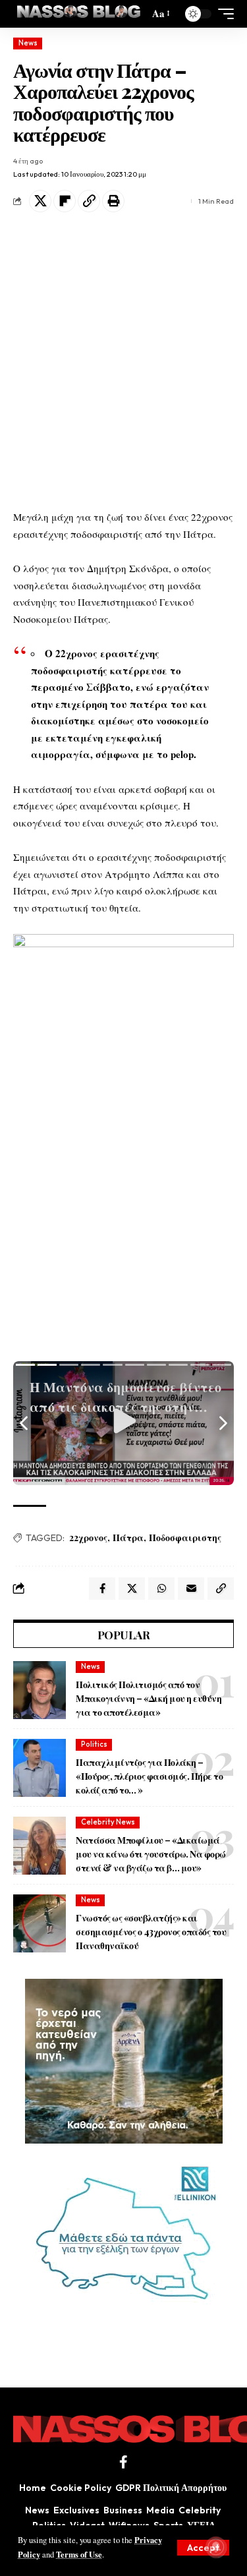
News (28, 43)
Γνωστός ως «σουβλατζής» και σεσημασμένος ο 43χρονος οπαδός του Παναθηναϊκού (151, 1932)
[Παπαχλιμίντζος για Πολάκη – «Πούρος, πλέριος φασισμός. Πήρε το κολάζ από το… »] (40, 1768)
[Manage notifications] (216, 2547)
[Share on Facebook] (102, 1589)
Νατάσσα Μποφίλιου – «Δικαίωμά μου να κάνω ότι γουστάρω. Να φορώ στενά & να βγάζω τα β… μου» (151, 1854)
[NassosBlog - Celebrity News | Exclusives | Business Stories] (79, 14)
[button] (203, 2548)
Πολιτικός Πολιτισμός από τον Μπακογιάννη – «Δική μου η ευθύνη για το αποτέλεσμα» (149, 1698)
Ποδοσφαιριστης (185, 1537)
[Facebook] (123, 2462)
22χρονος (88, 1537)
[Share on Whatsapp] (161, 1589)
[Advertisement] (123, 366)
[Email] (191, 1589)
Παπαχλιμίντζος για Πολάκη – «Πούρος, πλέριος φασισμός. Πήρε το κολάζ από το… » (149, 1776)
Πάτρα (128, 1537)
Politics (94, 1744)
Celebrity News (108, 1822)
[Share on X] (40, 201)
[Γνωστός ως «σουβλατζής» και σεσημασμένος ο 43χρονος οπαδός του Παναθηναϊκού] (40, 1923)
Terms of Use (79, 2554)
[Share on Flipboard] (65, 201)
